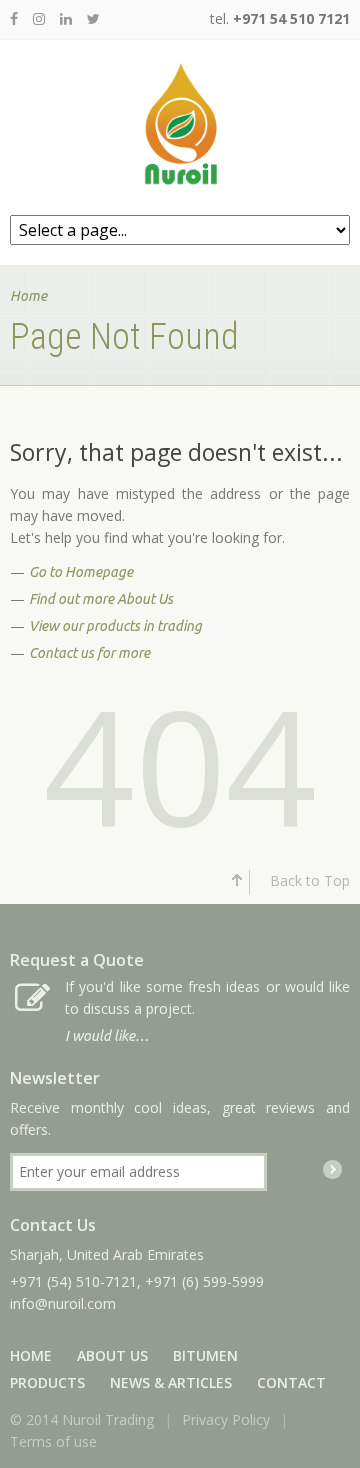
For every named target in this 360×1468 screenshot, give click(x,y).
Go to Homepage (81, 572)
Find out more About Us (101, 599)
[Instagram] (39, 18)
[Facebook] (14, 18)
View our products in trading (115, 626)
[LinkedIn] (66, 18)
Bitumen (205, 1355)
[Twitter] (93, 18)
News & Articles (171, 1382)
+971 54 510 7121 (291, 18)
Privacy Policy (226, 1419)
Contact (291, 1382)
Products (47, 1382)
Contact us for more (89, 653)
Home (28, 296)
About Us (112, 1355)
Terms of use (53, 1441)
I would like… (107, 1036)
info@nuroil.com (63, 1303)
